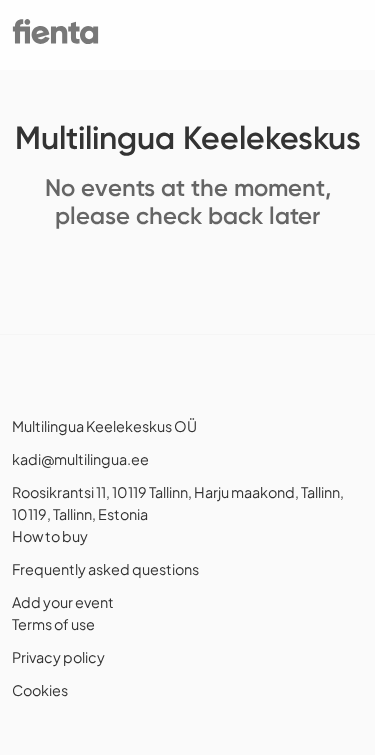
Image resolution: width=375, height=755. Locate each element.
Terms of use (53, 624)
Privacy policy (58, 657)
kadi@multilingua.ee (80, 459)
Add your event (63, 602)
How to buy (50, 536)
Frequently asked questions (105, 569)
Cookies (40, 690)
